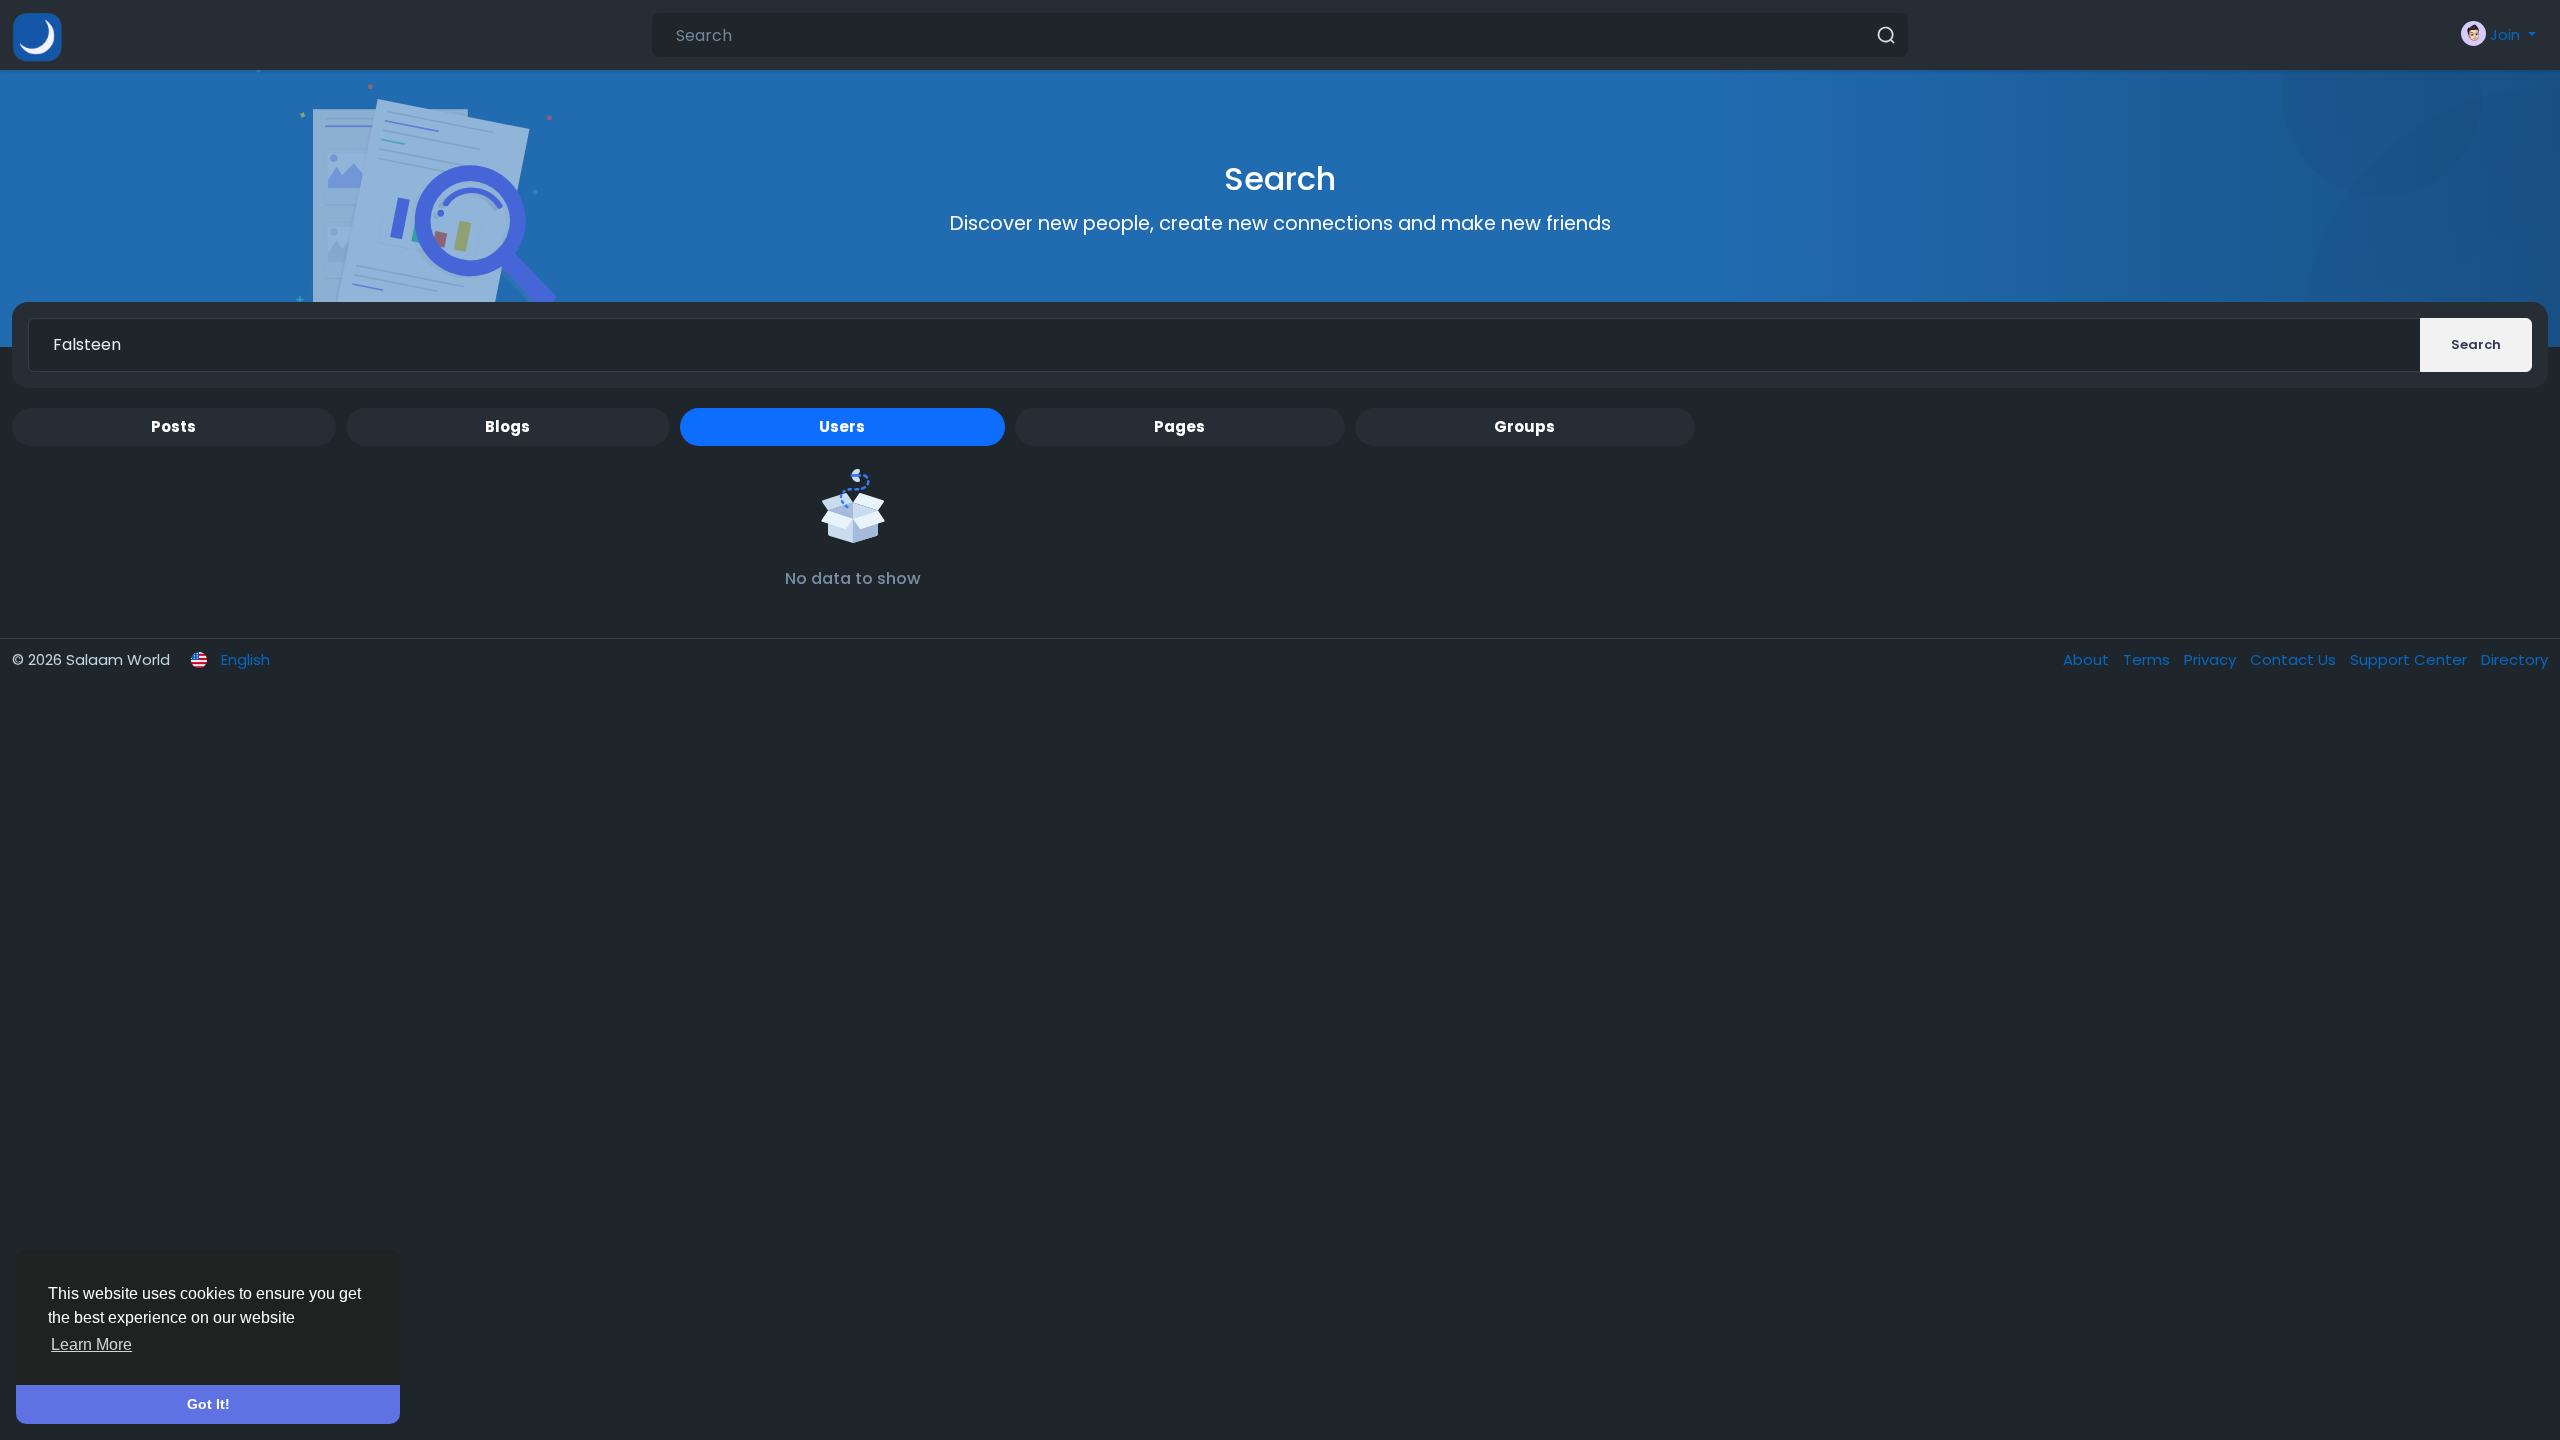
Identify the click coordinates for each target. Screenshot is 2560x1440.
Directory (2514, 659)
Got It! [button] (208, 1404)
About (2088, 659)
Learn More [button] (91, 1344)
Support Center (2410, 659)
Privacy (2212, 659)
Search (2476, 344)
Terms (2148, 659)
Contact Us (2295, 659)
